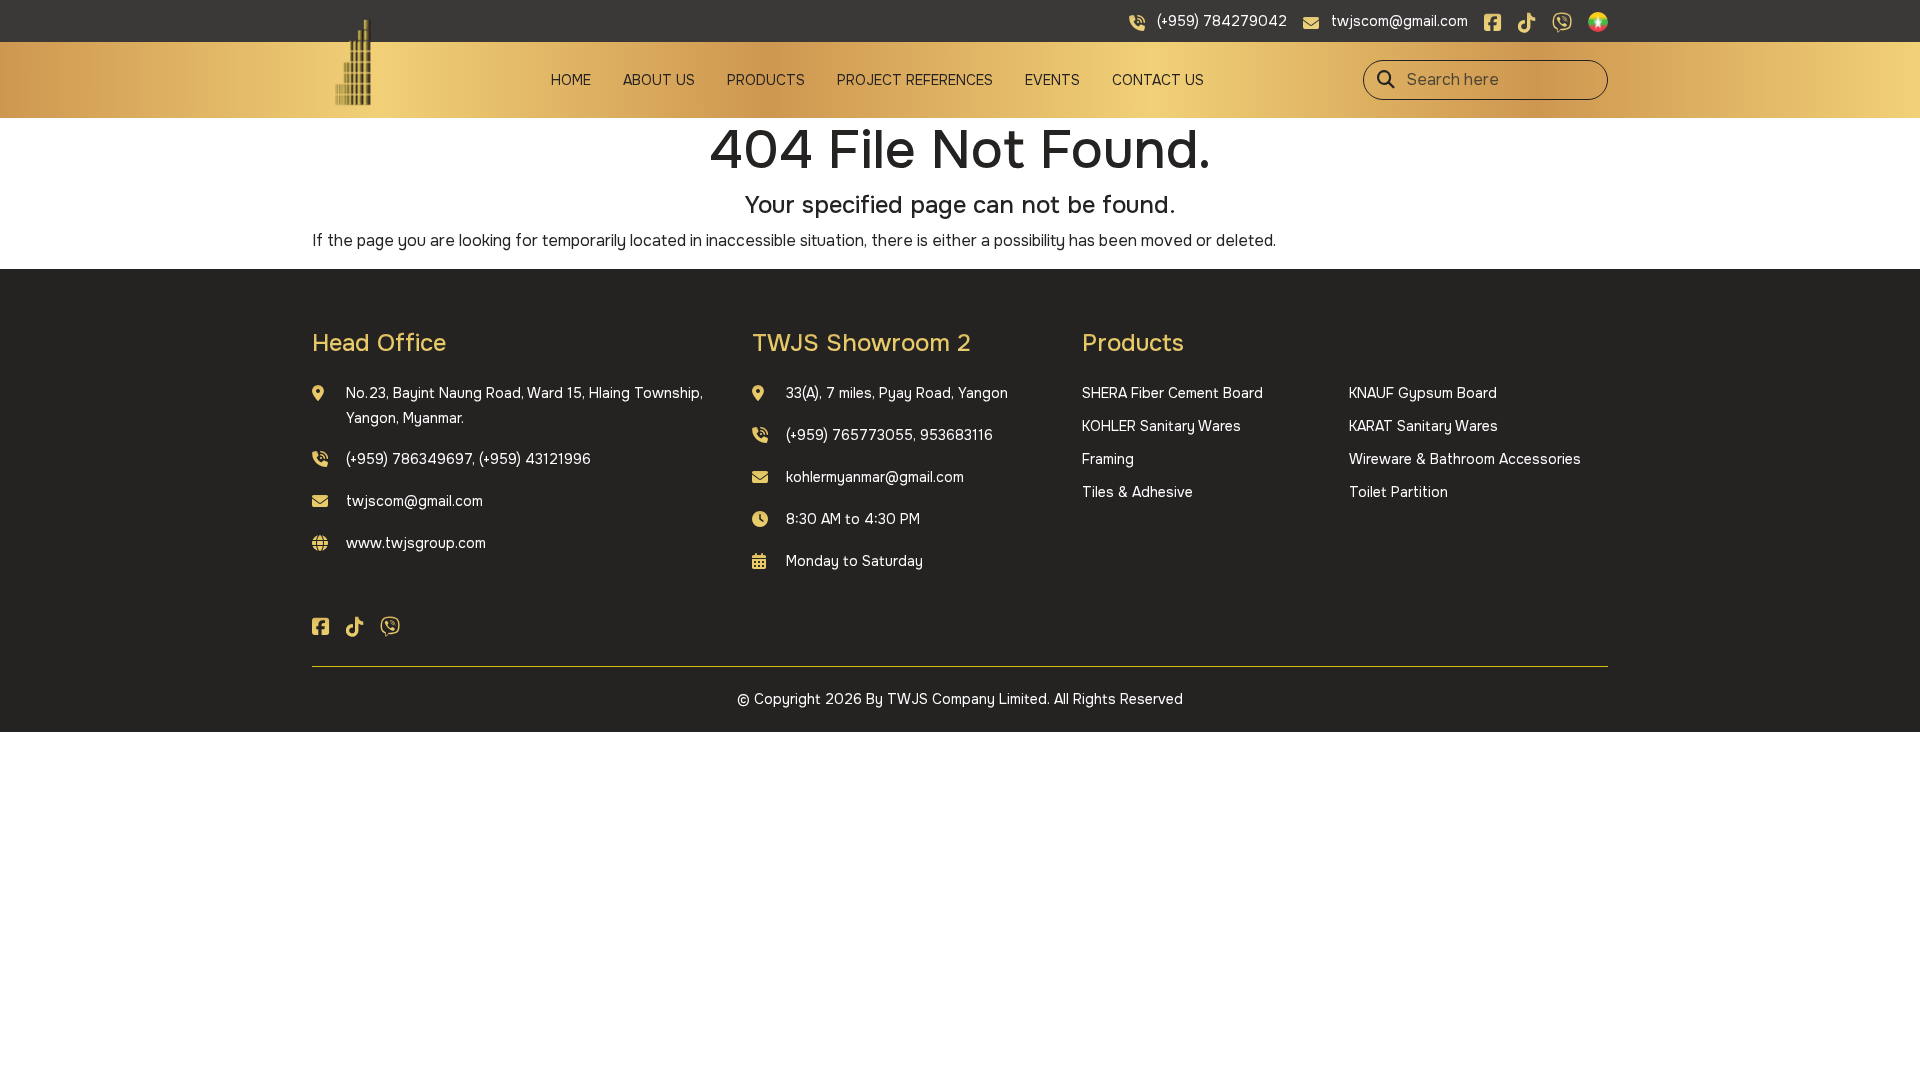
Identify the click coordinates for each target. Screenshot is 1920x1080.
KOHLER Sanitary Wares (1161, 426)
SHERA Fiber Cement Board (1172, 393)
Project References (915, 80)
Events (1052, 80)
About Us (659, 80)
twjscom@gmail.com (414, 501)
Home (571, 80)
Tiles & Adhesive (1137, 492)
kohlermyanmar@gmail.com (875, 477)
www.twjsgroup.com (416, 543)
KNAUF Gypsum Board (1423, 393)
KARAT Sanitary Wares (1423, 426)
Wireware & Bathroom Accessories (1465, 459)
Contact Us (1158, 80)
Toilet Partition (1398, 492)
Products (766, 80)
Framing (1108, 459)
